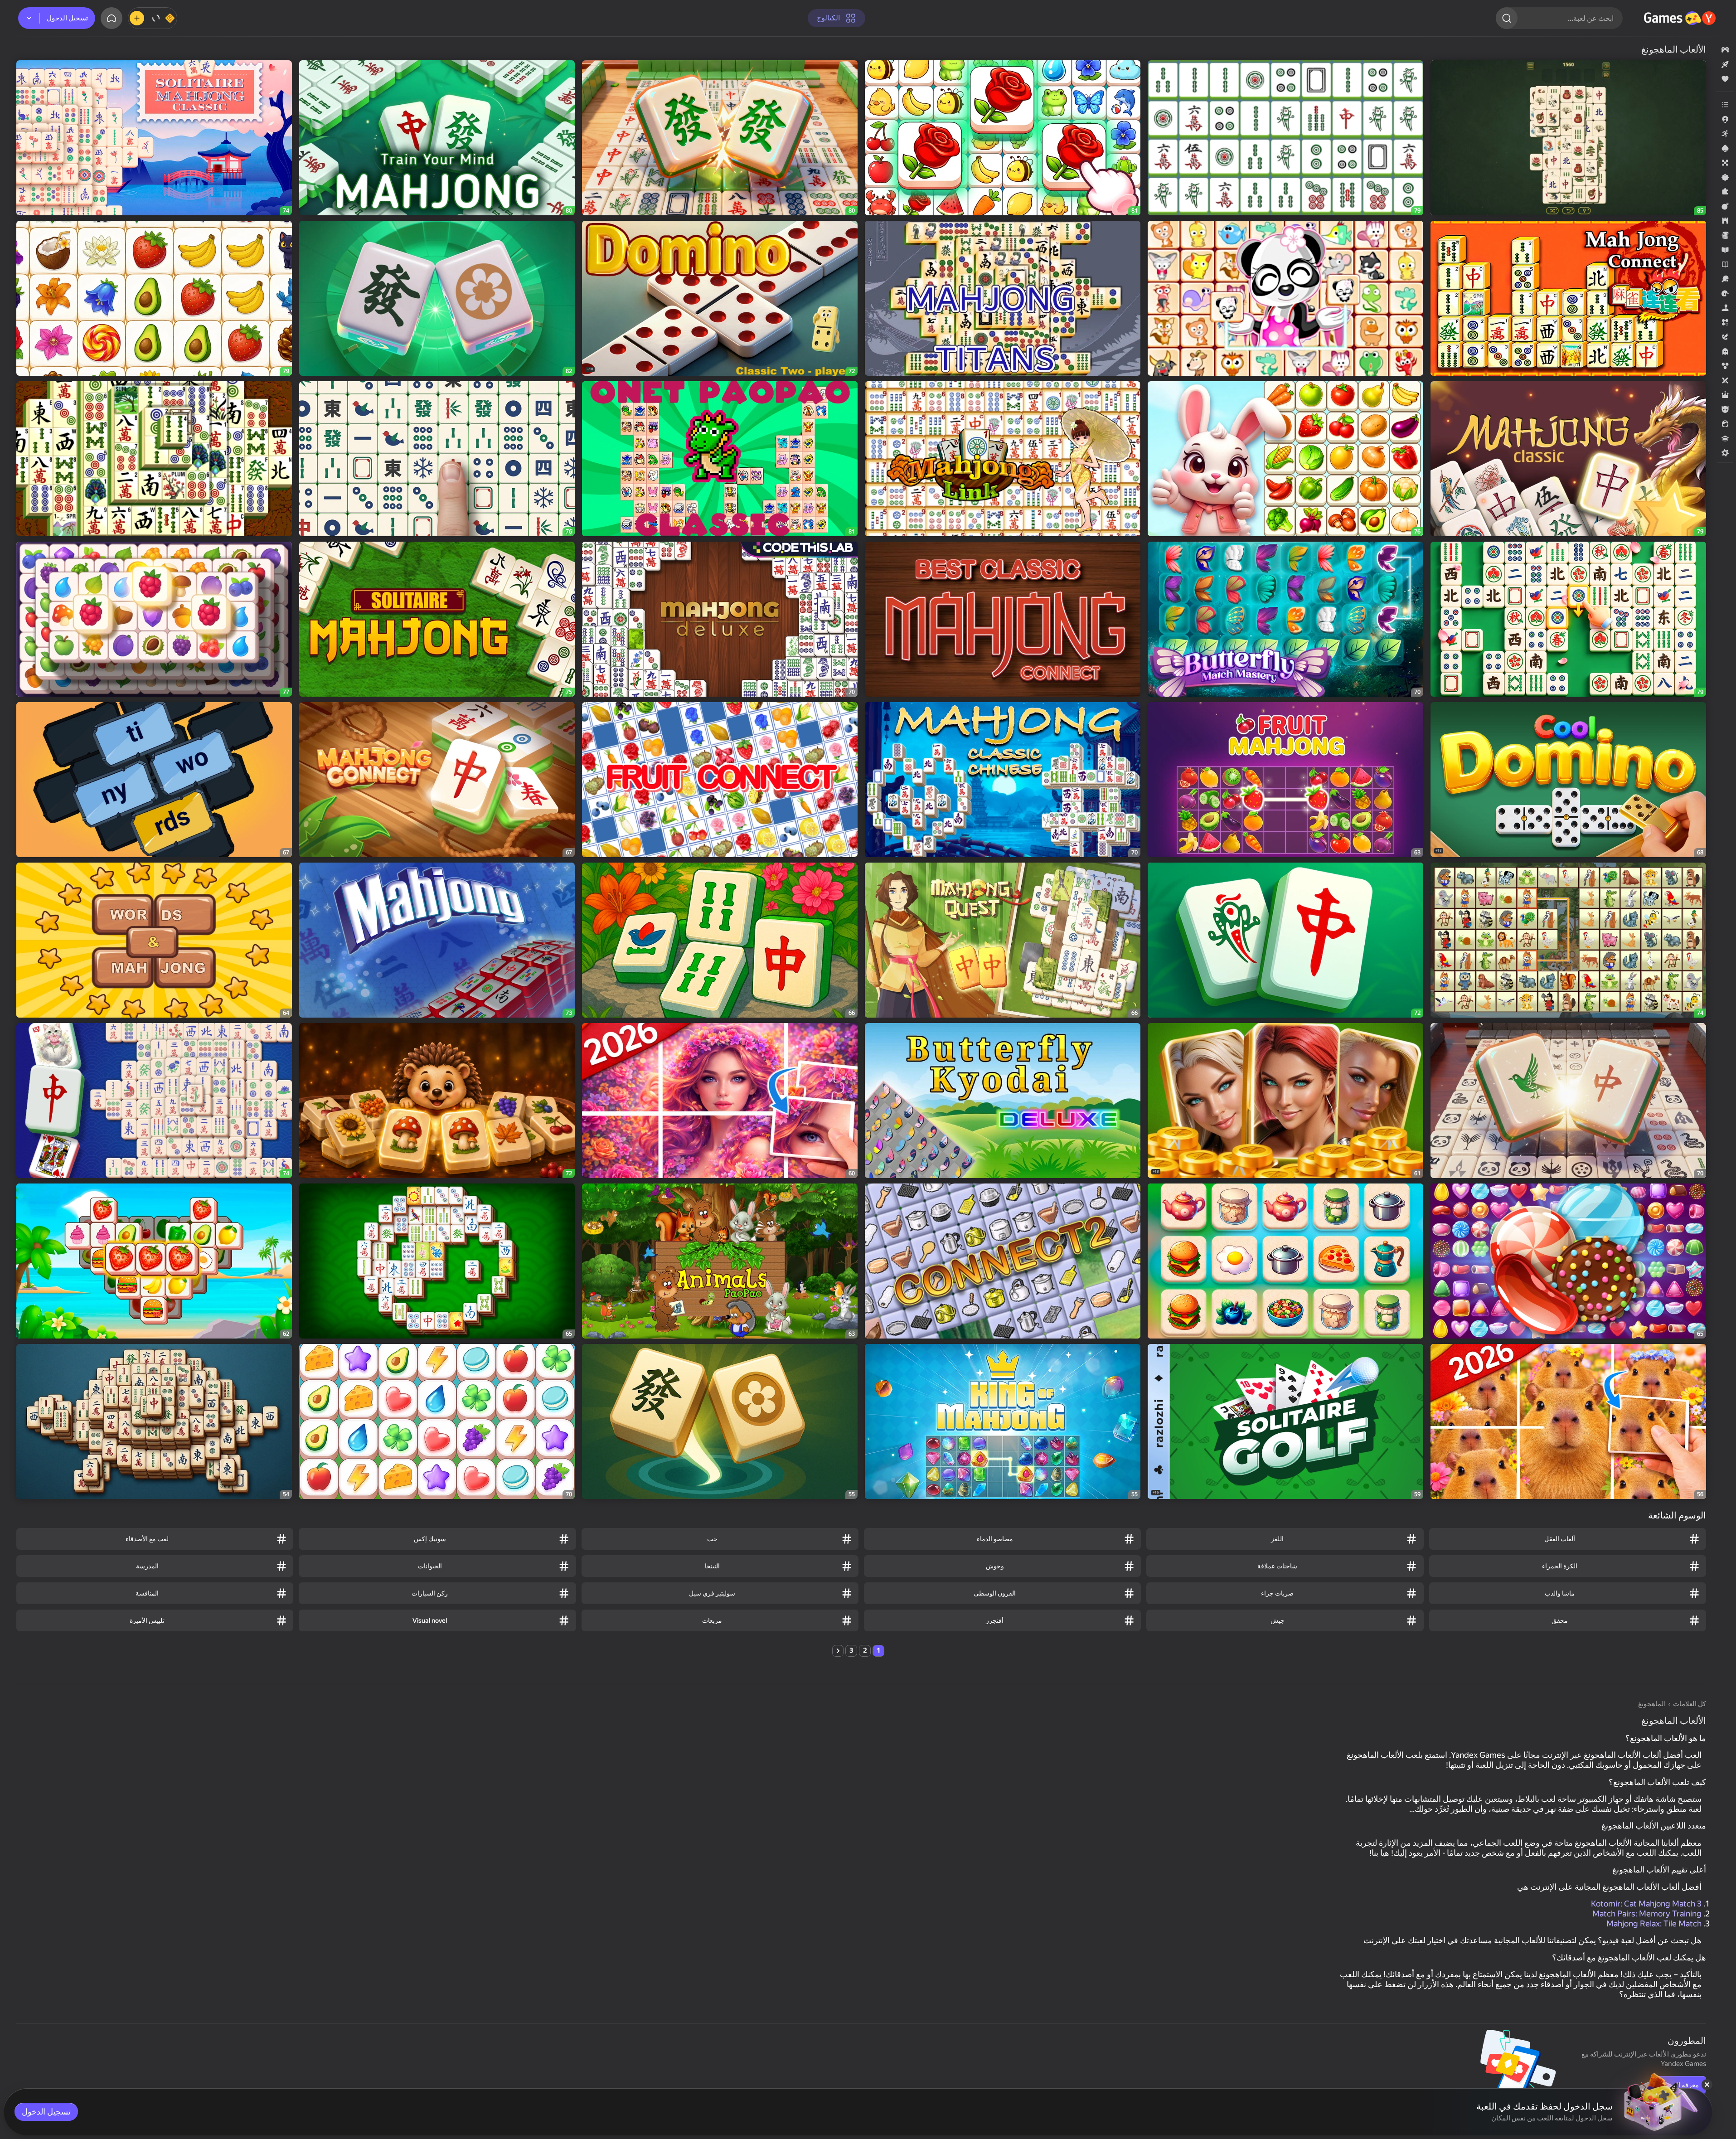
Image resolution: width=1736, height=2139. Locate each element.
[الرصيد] (153, 18)
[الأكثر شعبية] (1725, 79)
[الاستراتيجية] (1725, 221)
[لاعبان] (1725, 380)
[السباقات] (1725, 293)
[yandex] (1681, 18)
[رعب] (1725, 351)
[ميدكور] (1725, 453)
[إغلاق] (1707, 2085)
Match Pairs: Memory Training (1647, 1913)
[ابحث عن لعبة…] (1507, 18)
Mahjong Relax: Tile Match (1654, 1923)
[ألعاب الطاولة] (1725, 163)
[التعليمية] (1725, 250)
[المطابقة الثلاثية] (1725, 322)
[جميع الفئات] (1725, 105)
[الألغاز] (1725, 192)
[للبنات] (1725, 424)
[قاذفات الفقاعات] (1725, 366)
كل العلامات (1690, 1704)
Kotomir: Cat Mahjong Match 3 (1646, 1904)
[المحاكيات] (1725, 308)
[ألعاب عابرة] (1725, 177)
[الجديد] (1725, 64)
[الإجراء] (1725, 206)
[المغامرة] (1725, 337)
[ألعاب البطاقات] (1725, 148)
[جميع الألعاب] (1725, 50)
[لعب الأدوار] (1725, 395)
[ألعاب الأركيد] (1725, 134)
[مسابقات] (1725, 438)
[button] (1725, 50)
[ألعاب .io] (1725, 119)
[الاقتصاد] (1725, 235)
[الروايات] (1725, 264)
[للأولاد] (1725, 409)
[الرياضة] (1725, 279)
